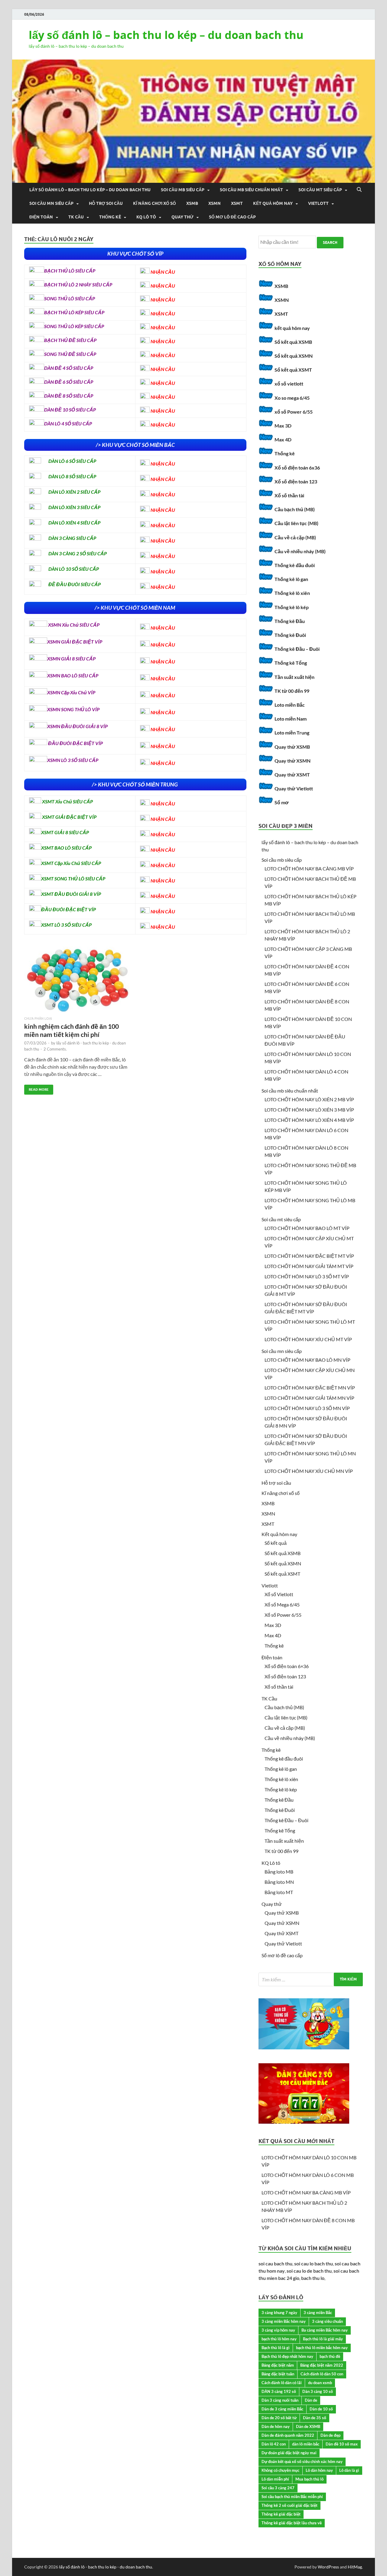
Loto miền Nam (291, 719)
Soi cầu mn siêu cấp (51, 203)
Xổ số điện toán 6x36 (297, 468)
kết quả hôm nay (292, 328)
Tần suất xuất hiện (294, 677)
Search (330, 242)
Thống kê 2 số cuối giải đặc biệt (289, 2505)
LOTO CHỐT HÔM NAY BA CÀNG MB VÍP (309, 868)
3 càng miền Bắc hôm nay (284, 2321)
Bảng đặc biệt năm (278, 2365)
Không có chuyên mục (280, 2470)
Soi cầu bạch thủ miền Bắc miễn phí (292, 2497)
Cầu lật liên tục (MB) (296, 523)
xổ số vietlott (289, 384)
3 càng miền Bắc (318, 2313)
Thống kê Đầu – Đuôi (297, 649)
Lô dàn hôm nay (319, 2470)
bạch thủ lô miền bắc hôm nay (322, 2348)
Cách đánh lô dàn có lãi (282, 2383)
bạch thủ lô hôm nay (279, 2339)
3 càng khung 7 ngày (279, 2313)
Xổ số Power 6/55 (283, 1615)
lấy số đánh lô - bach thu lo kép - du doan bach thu (106, 2567)
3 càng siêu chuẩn (327, 2321)
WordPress (328, 2567)
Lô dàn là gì (349, 2470)
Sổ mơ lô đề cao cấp (232, 217)
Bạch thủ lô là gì (276, 2348)
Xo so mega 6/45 (292, 398)
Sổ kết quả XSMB (293, 342)
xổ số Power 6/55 (294, 412)
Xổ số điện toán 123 (296, 481)
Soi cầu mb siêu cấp (183, 190)
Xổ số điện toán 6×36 (287, 1666)
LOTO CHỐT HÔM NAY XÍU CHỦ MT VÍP (308, 1339)
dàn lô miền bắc (306, 2444)
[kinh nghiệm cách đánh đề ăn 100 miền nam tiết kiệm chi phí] (77, 981)
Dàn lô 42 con (274, 2444)
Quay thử (182, 217)
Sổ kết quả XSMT (293, 370)
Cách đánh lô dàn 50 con (322, 2374)
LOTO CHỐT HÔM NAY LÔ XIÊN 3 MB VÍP (309, 1110)
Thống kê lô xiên (292, 593)
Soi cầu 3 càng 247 (278, 2488)
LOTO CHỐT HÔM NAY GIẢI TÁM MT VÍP (309, 1266)
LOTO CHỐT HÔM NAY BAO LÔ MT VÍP (307, 1228)
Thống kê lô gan (291, 579)
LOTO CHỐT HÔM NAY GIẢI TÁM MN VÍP (309, 1398)
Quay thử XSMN (293, 761)
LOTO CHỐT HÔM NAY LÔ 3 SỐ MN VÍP (307, 1408)
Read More (36, 1088)
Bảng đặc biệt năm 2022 (322, 2365)
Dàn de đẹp (330, 2435)
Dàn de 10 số (321, 2409)
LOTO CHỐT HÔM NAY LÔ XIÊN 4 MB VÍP (309, 1120)
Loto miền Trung (292, 733)
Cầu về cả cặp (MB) (295, 537)
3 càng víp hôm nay (278, 2330)
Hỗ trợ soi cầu (106, 203)
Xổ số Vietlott (279, 1594)
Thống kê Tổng (291, 663)
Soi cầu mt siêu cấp (320, 190)
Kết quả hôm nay (273, 203)
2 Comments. (55, 1049)
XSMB (192, 203)
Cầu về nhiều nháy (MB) (300, 551)
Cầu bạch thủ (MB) (295, 509)
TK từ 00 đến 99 (292, 691)
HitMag (355, 2567)
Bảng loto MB (279, 1872)
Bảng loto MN (279, 1882)
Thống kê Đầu (290, 621)
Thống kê (110, 217)
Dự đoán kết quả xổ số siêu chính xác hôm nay (302, 2461)
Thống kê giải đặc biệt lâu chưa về (292, 2523)
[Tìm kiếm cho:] (311, 1979)
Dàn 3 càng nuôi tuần (280, 2400)
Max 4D (283, 439)
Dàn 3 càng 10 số (318, 2391)
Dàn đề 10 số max (342, 2444)
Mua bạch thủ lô (309, 2479)
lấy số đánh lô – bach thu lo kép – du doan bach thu (166, 35)
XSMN (215, 203)
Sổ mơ (281, 802)
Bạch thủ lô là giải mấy (323, 2339)
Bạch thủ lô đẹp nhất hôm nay (287, 2356)
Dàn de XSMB (308, 2426)
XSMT (237, 203)
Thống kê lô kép (292, 607)
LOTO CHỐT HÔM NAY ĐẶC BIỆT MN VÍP (310, 1388)
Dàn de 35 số (315, 2418)
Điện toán (41, 217)
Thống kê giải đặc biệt (281, 2514)
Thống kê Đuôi (290, 635)
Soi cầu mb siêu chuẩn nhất (251, 190)
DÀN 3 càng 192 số (279, 2391)
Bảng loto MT (279, 1892)
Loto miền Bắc (290, 705)
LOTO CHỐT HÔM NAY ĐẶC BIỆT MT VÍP (309, 1256)
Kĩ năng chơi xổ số (154, 203)
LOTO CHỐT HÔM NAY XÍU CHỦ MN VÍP (309, 1471)
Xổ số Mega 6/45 (282, 1604)
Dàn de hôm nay (276, 2426)
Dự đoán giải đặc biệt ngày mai (289, 2453)
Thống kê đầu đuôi (295, 565)
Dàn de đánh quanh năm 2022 (288, 2435)
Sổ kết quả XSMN (294, 356)
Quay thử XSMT (292, 775)
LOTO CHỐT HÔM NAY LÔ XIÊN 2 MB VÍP (309, 1099)
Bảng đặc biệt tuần (278, 2374)
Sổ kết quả (276, 1543)
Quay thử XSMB (292, 747)
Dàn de (311, 2400)
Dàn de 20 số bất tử (279, 2418)
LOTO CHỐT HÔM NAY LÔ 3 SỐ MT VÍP (307, 1276)
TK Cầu (76, 217)
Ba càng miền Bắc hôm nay (325, 2330)
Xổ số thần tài (289, 495)
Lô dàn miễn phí (275, 2479)
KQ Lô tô (146, 217)
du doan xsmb (320, 2383)
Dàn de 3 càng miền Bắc (282, 2409)
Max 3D (283, 426)
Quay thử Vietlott (294, 788)
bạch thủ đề (330, 2356)
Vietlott (318, 203)
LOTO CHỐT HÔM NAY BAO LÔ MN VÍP (307, 1360)
